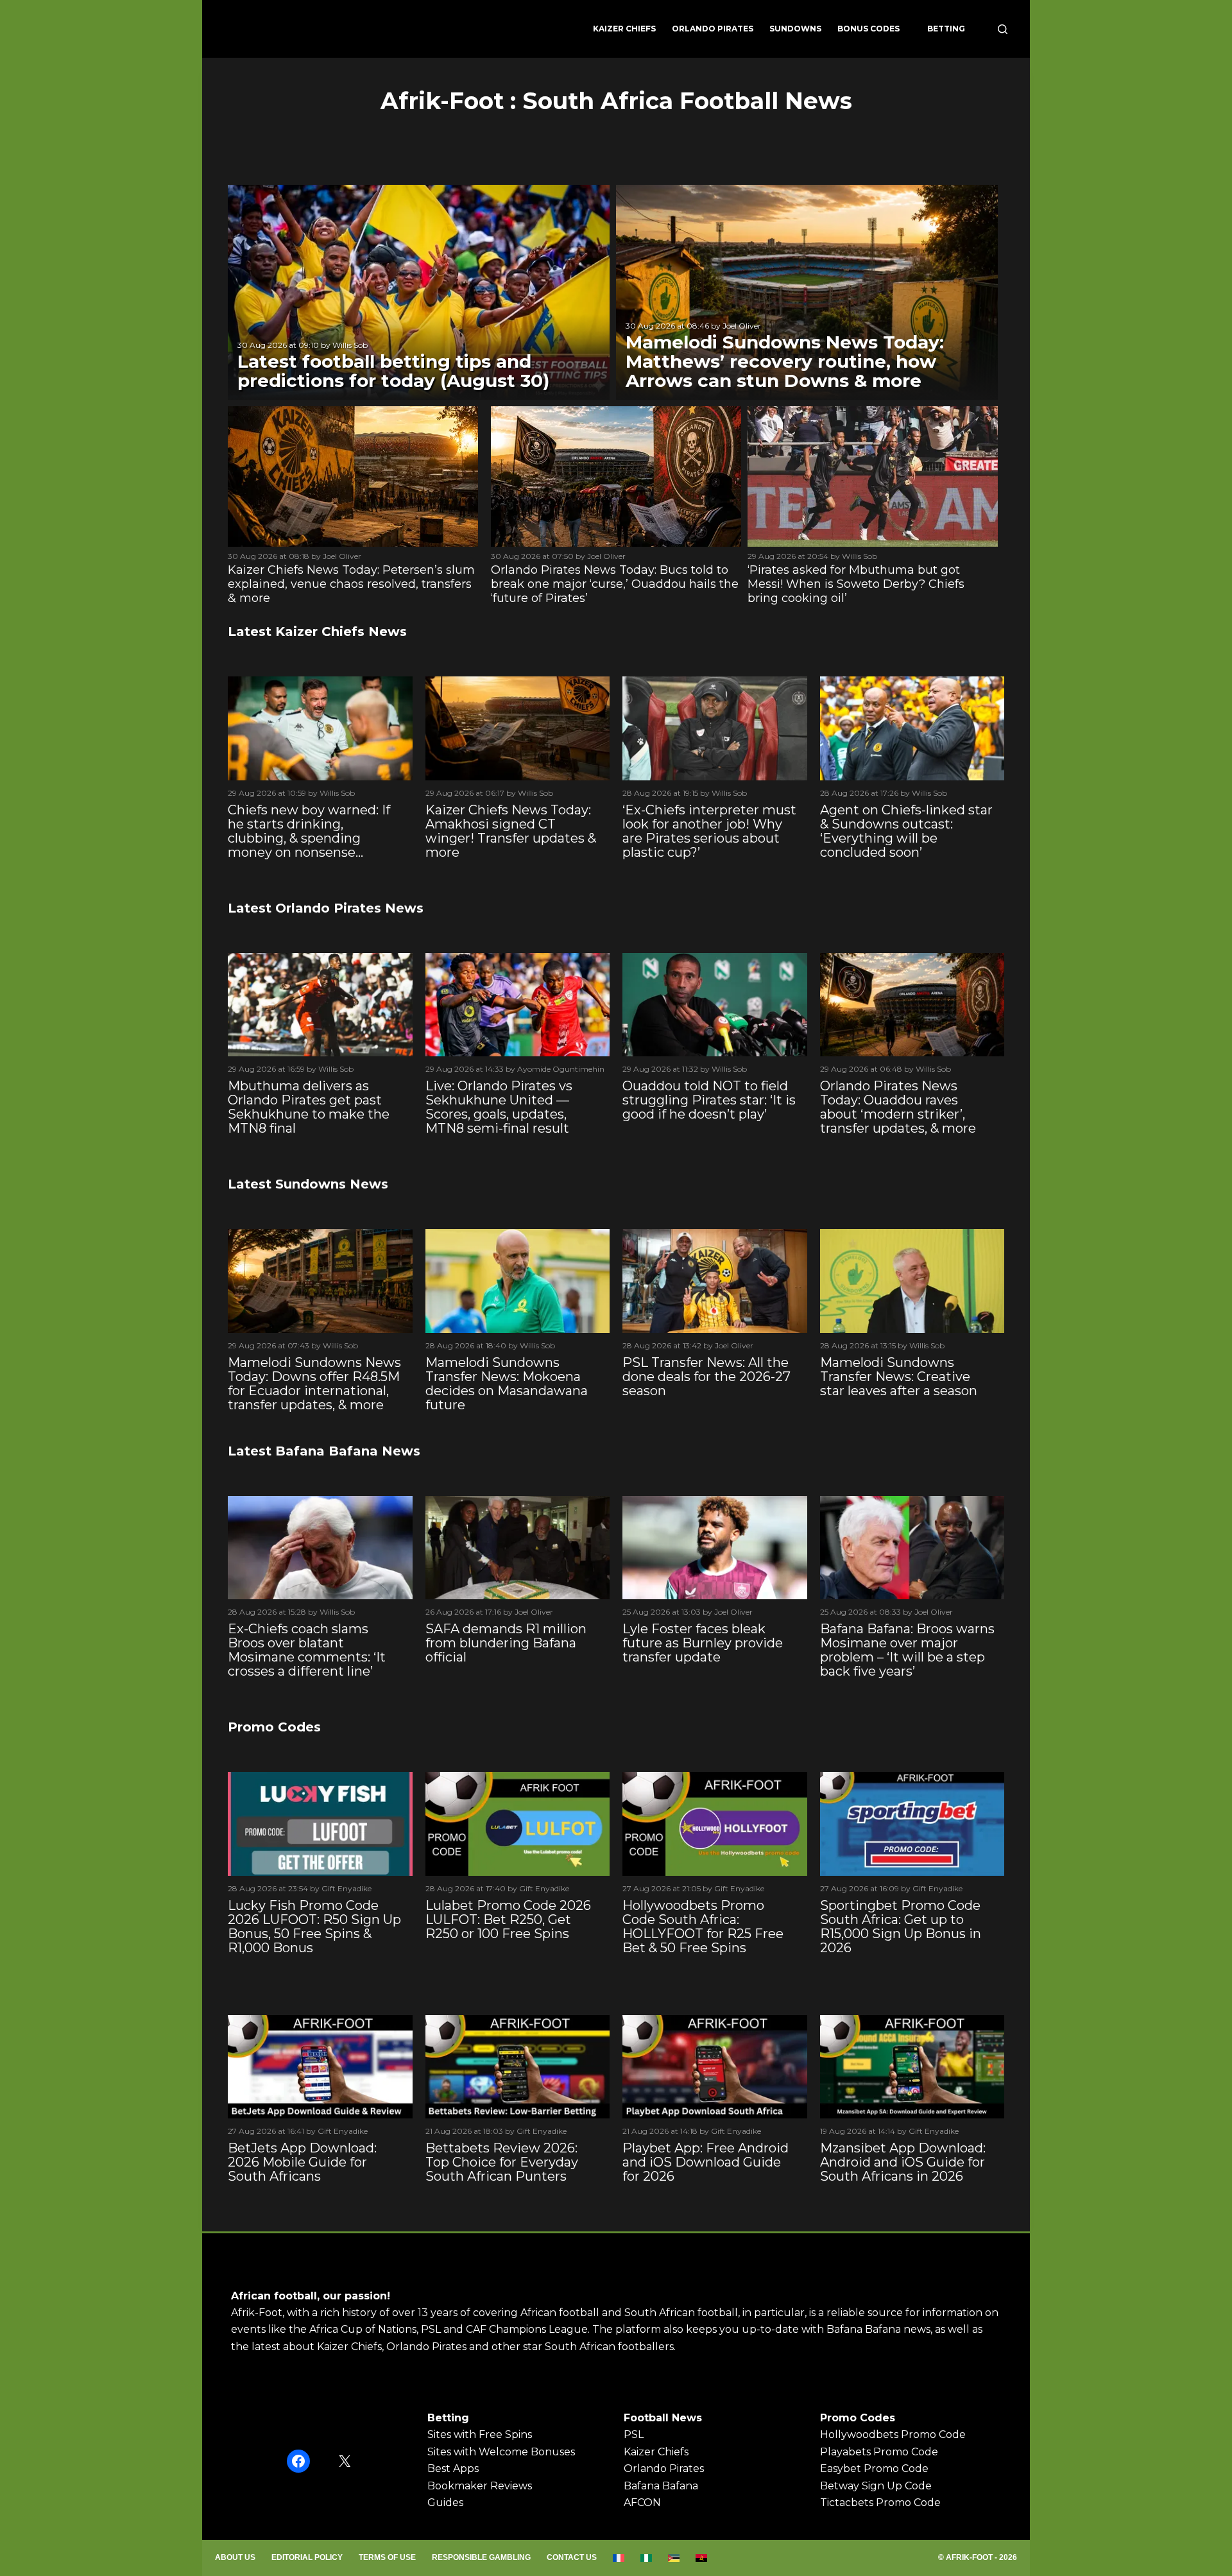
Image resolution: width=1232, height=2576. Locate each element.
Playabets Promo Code (879, 2452)
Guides (445, 2503)
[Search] (1003, 29)
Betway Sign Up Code (876, 2486)
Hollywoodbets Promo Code (893, 2434)
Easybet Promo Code (874, 2469)
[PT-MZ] (674, 2558)
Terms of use (387, 2557)
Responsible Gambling (481, 2557)
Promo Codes (274, 1727)
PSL (634, 2434)
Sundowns (795, 29)
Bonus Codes (868, 29)
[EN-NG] (646, 2558)
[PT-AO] (702, 2558)
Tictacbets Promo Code (880, 2503)
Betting (946, 29)
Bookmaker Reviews (480, 2486)
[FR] (619, 2558)
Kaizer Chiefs (624, 29)
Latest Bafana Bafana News (324, 1451)
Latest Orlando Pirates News (326, 908)
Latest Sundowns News (308, 1184)
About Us (235, 2557)
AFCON (642, 2503)
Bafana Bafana (661, 2486)
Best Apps (453, 2469)
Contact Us (572, 2557)
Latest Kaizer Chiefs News (317, 631)
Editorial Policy (307, 2557)
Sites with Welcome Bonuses (501, 2452)
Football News (663, 2418)
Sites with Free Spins (480, 2434)
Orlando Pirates (713, 29)
